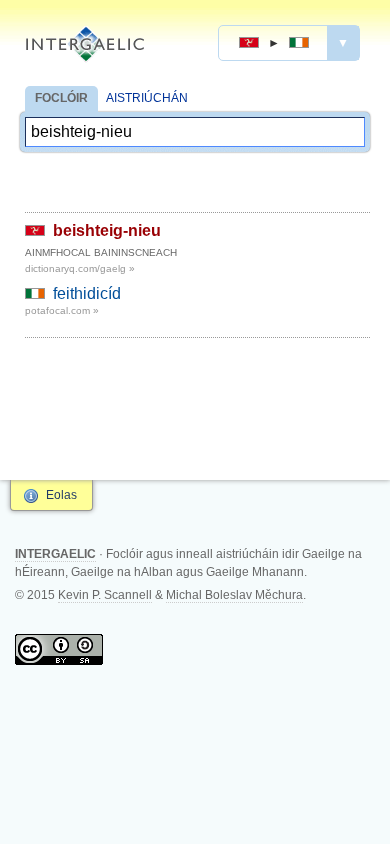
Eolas (61, 495)
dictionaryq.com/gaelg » (80, 268)
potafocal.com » (62, 310)
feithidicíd (87, 293)
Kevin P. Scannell (105, 595)
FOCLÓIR (61, 98)
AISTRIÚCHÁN (147, 98)
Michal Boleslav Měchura (234, 595)
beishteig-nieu (107, 230)
